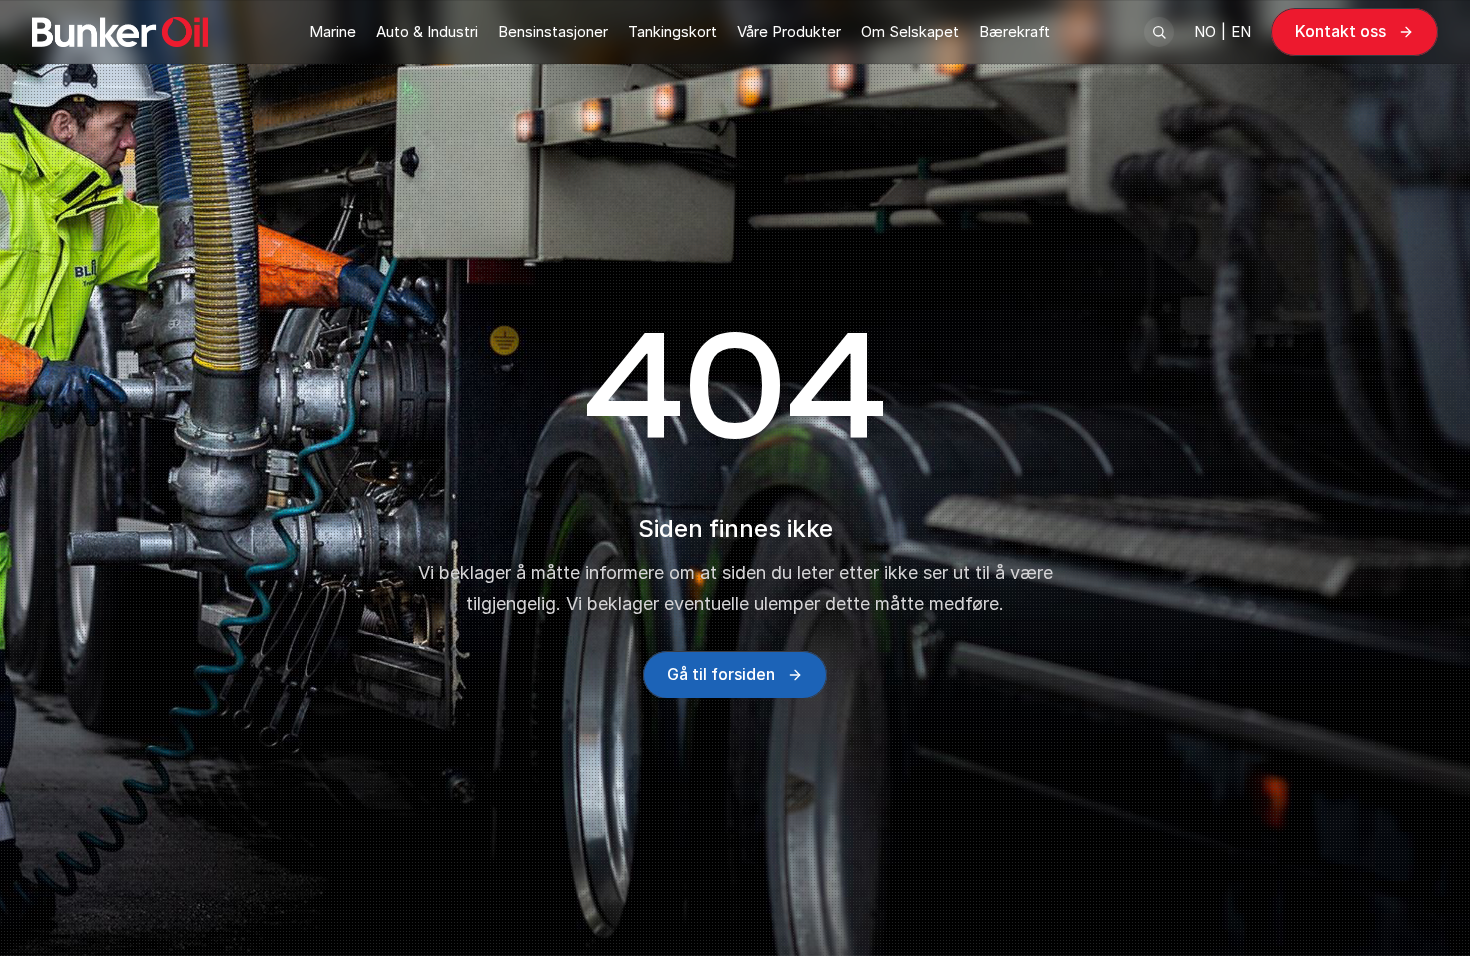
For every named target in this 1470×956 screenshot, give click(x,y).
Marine (332, 31)
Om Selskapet (910, 31)
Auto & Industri (427, 31)
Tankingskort (672, 31)
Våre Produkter (789, 31)
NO (1205, 31)
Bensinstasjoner (553, 31)
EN (1241, 31)
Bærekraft (1014, 31)
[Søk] (1159, 32)
